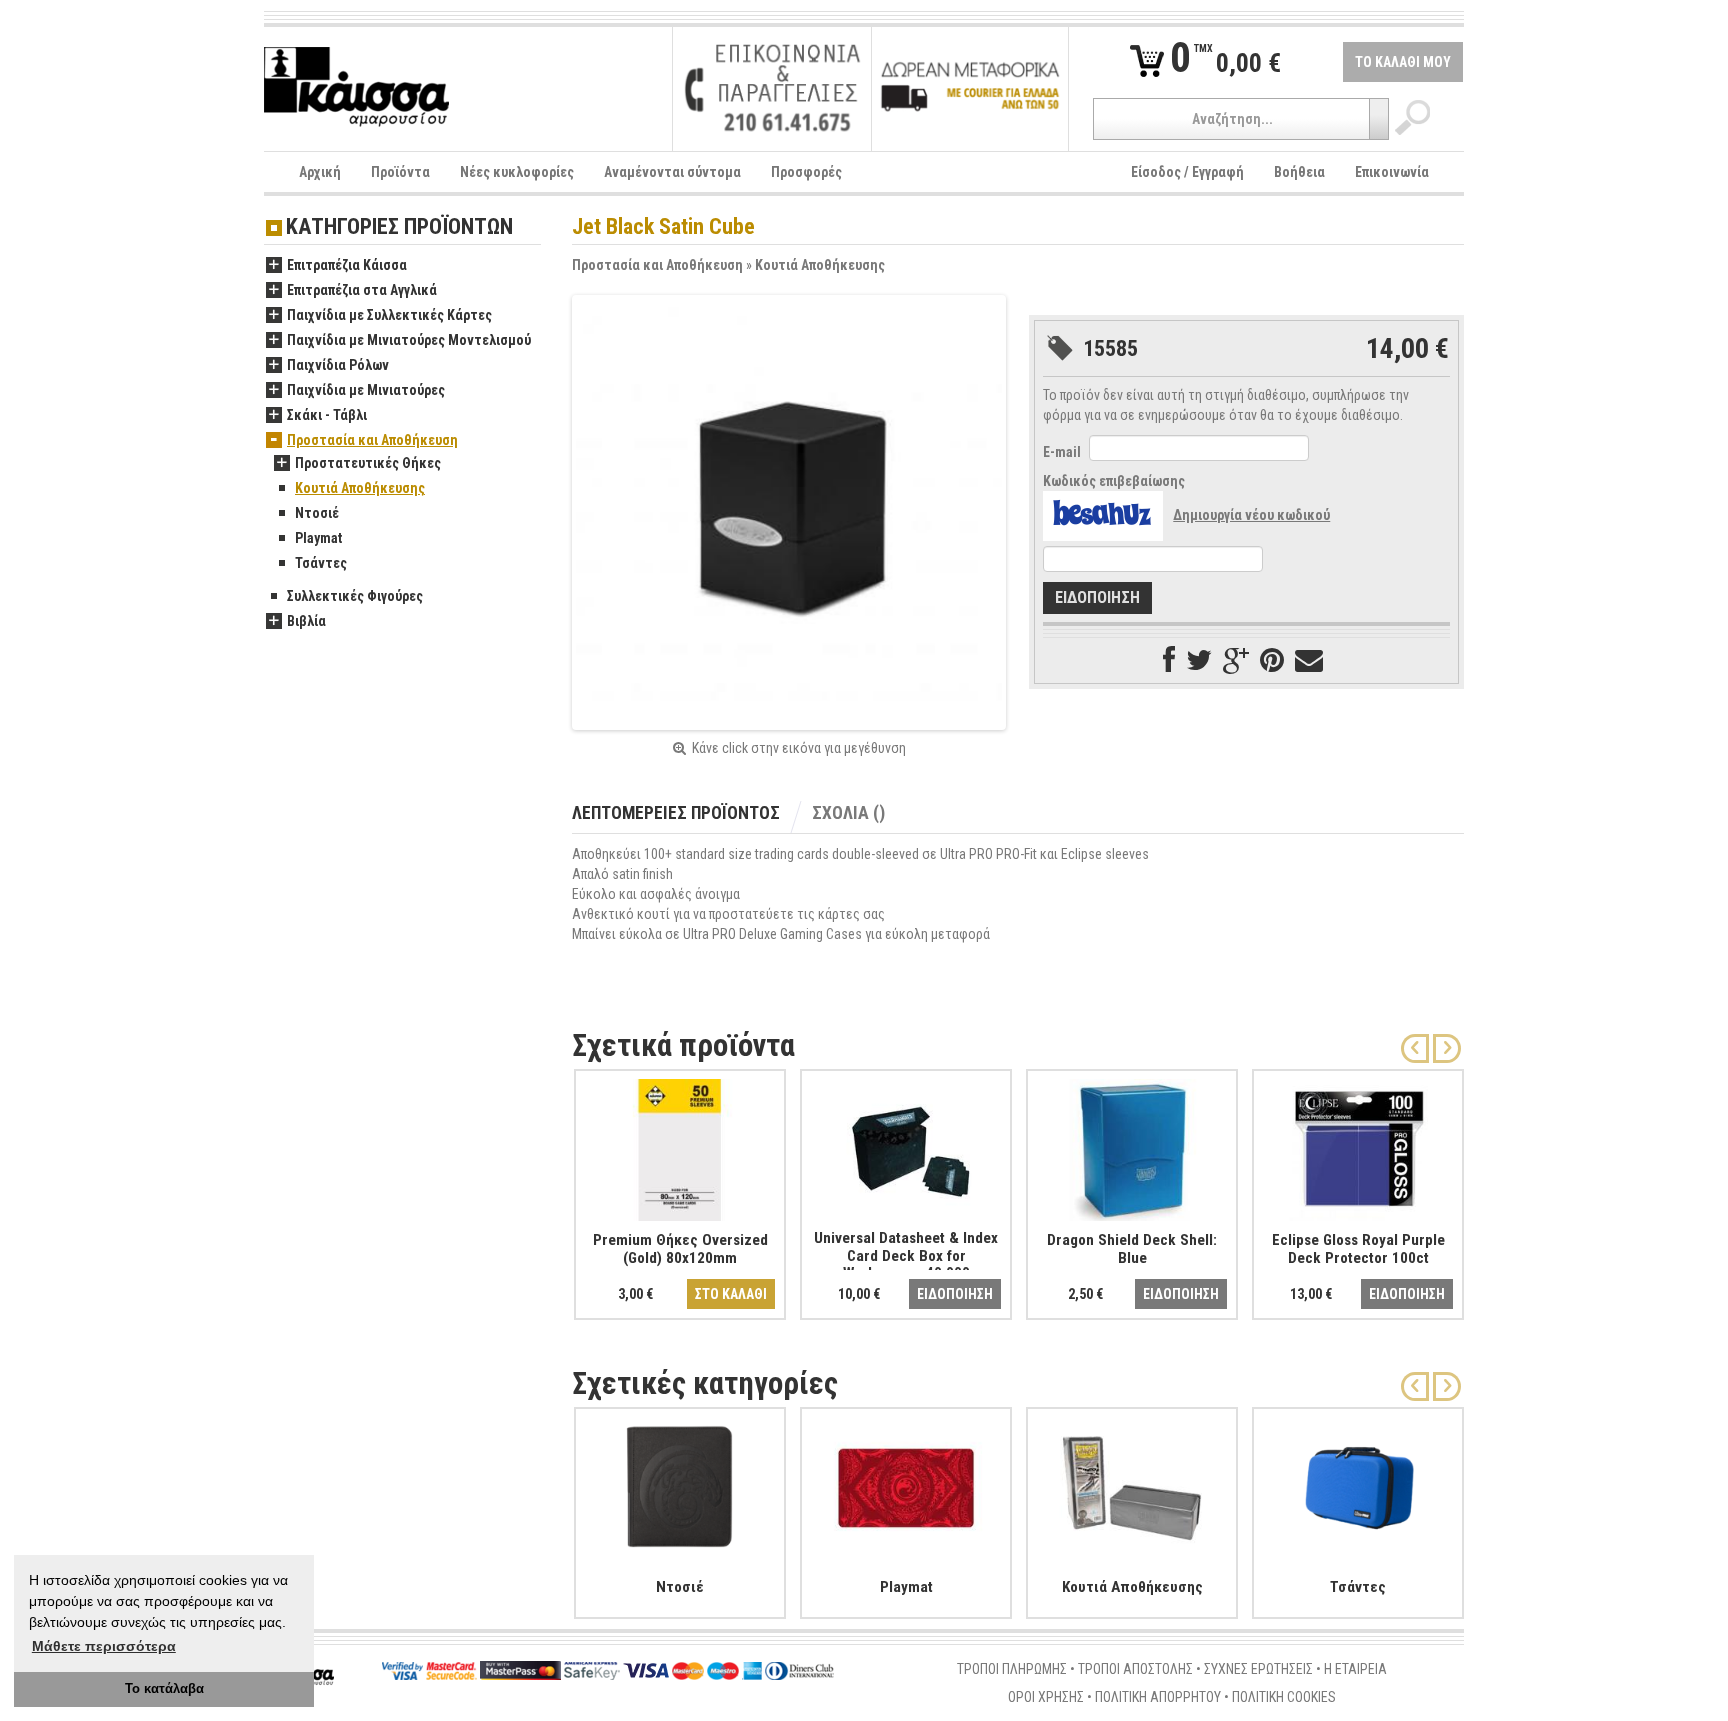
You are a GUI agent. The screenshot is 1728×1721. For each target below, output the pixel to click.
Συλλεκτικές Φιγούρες (355, 596)
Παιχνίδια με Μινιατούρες (366, 390)
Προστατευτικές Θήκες (368, 463)
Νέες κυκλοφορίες (517, 172)
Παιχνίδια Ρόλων (338, 365)
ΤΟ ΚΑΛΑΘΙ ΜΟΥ (1403, 62)
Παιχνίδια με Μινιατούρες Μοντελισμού (409, 340)
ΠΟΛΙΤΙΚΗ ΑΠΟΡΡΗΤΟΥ (1158, 1697)
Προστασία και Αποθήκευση (657, 265)
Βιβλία (306, 621)
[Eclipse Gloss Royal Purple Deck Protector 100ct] (1358, 1146)
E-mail (1062, 452)
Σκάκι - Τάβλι (327, 415)
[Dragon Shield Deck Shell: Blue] (1132, 1146)
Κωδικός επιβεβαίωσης (1114, 481)
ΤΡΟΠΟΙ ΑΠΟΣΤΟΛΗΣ (1135, 1669)
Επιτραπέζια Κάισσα (347, 265)
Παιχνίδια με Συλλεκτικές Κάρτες (389, 315)
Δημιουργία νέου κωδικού (1251, 515)
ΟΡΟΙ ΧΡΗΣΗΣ (1046, 1697)
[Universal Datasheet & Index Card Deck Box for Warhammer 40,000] (906, 1146)
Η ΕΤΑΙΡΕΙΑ (1355, 1669)
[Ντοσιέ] (680, 1484)
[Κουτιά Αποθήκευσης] (1132, 1484)
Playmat (318, 538)
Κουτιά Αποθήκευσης (820, 265)
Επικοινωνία (1392, 172)
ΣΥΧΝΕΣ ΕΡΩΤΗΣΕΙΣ (1258, 1669)
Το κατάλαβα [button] (164, 1689)
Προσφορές (806, 172)
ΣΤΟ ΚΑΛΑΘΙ (731, 1294)
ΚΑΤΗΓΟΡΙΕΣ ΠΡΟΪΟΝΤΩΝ (399, 227)
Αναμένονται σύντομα (672, 172)
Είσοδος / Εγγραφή (1187, 172)
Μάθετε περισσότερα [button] (104, 1646)
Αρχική (320, 172)
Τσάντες (321, 563)
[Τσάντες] (1358, 1484)
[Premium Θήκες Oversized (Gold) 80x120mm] (680, 1146)
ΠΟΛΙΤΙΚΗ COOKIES (1284, 1697)
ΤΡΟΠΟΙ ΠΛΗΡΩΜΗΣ (1012, 1669)
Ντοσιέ (317, 513)
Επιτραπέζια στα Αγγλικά (362, 290)
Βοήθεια (1299, 172)
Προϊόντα (400, 172)
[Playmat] (906, 1484)
